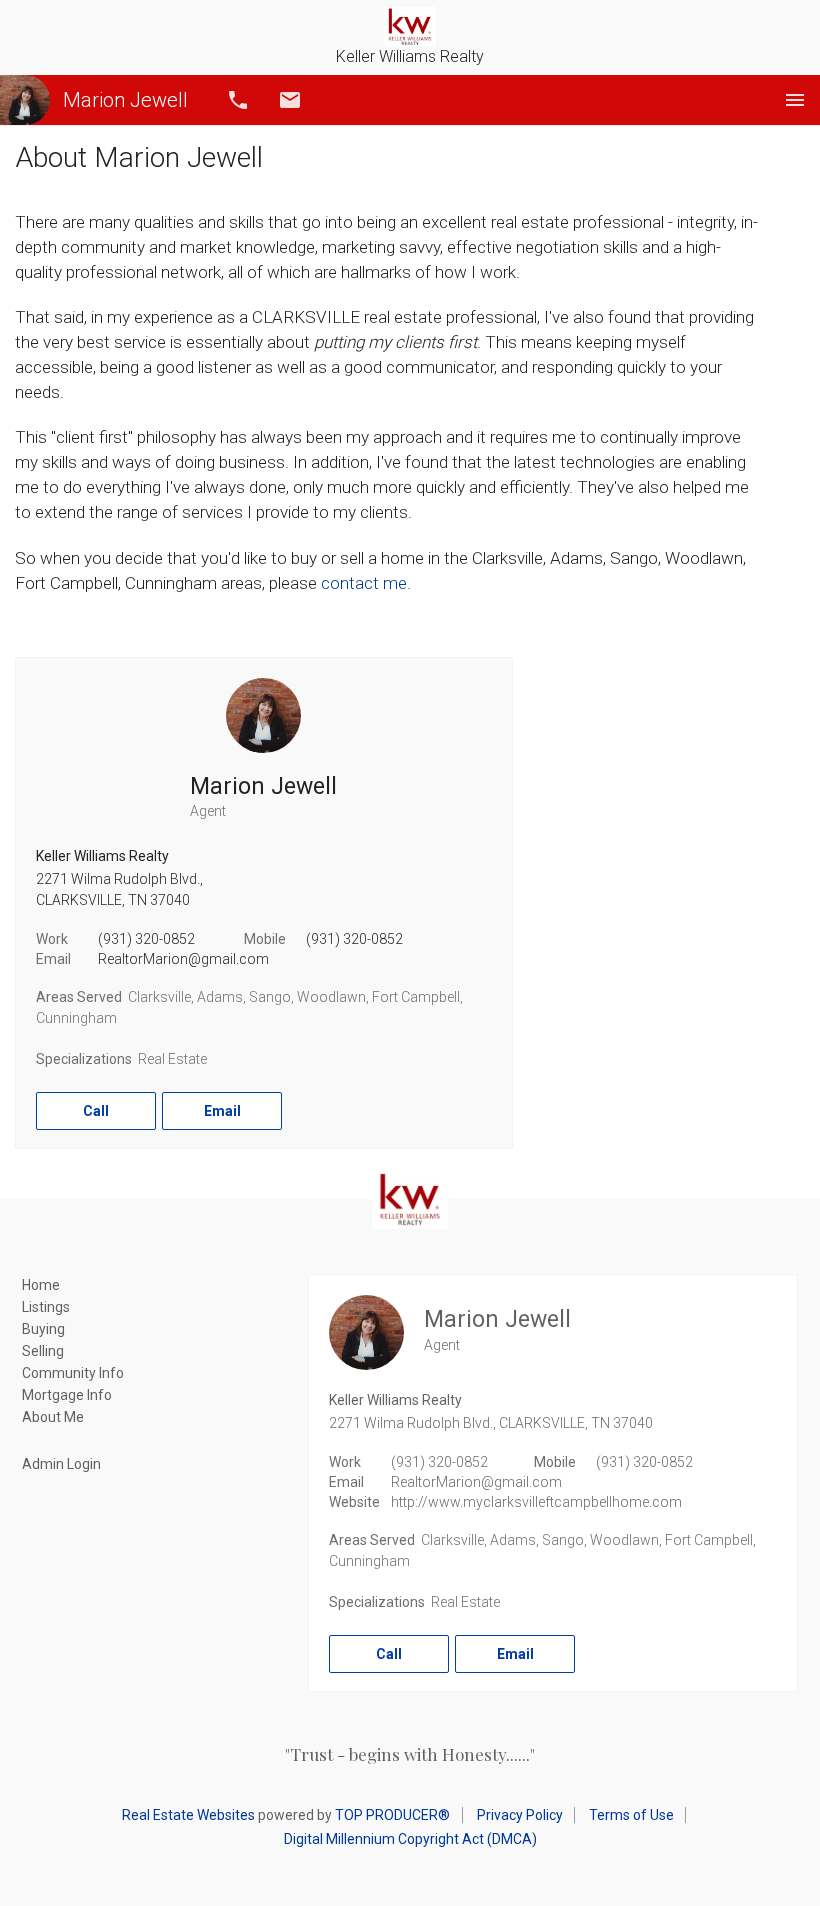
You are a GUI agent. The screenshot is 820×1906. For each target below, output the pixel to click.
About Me (53, 1417)
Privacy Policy (520, 1815)
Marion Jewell (125, 100)
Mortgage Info (67, 1395)
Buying (43, 1329)
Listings (46, 1307)
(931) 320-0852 (146, 939)
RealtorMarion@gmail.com (183, 959)
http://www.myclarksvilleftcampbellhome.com (536, 1502)
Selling (43, 1351)
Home (41, 1285)
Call (238, 100)
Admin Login (61, 1464)
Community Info (73, 1373)
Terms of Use (631, 1815)
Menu (795, 100)
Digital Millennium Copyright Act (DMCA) (410, 1839)
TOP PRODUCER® (392, 1815)
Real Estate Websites (188, 1815)
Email (290, 100)
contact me (364, 583)
